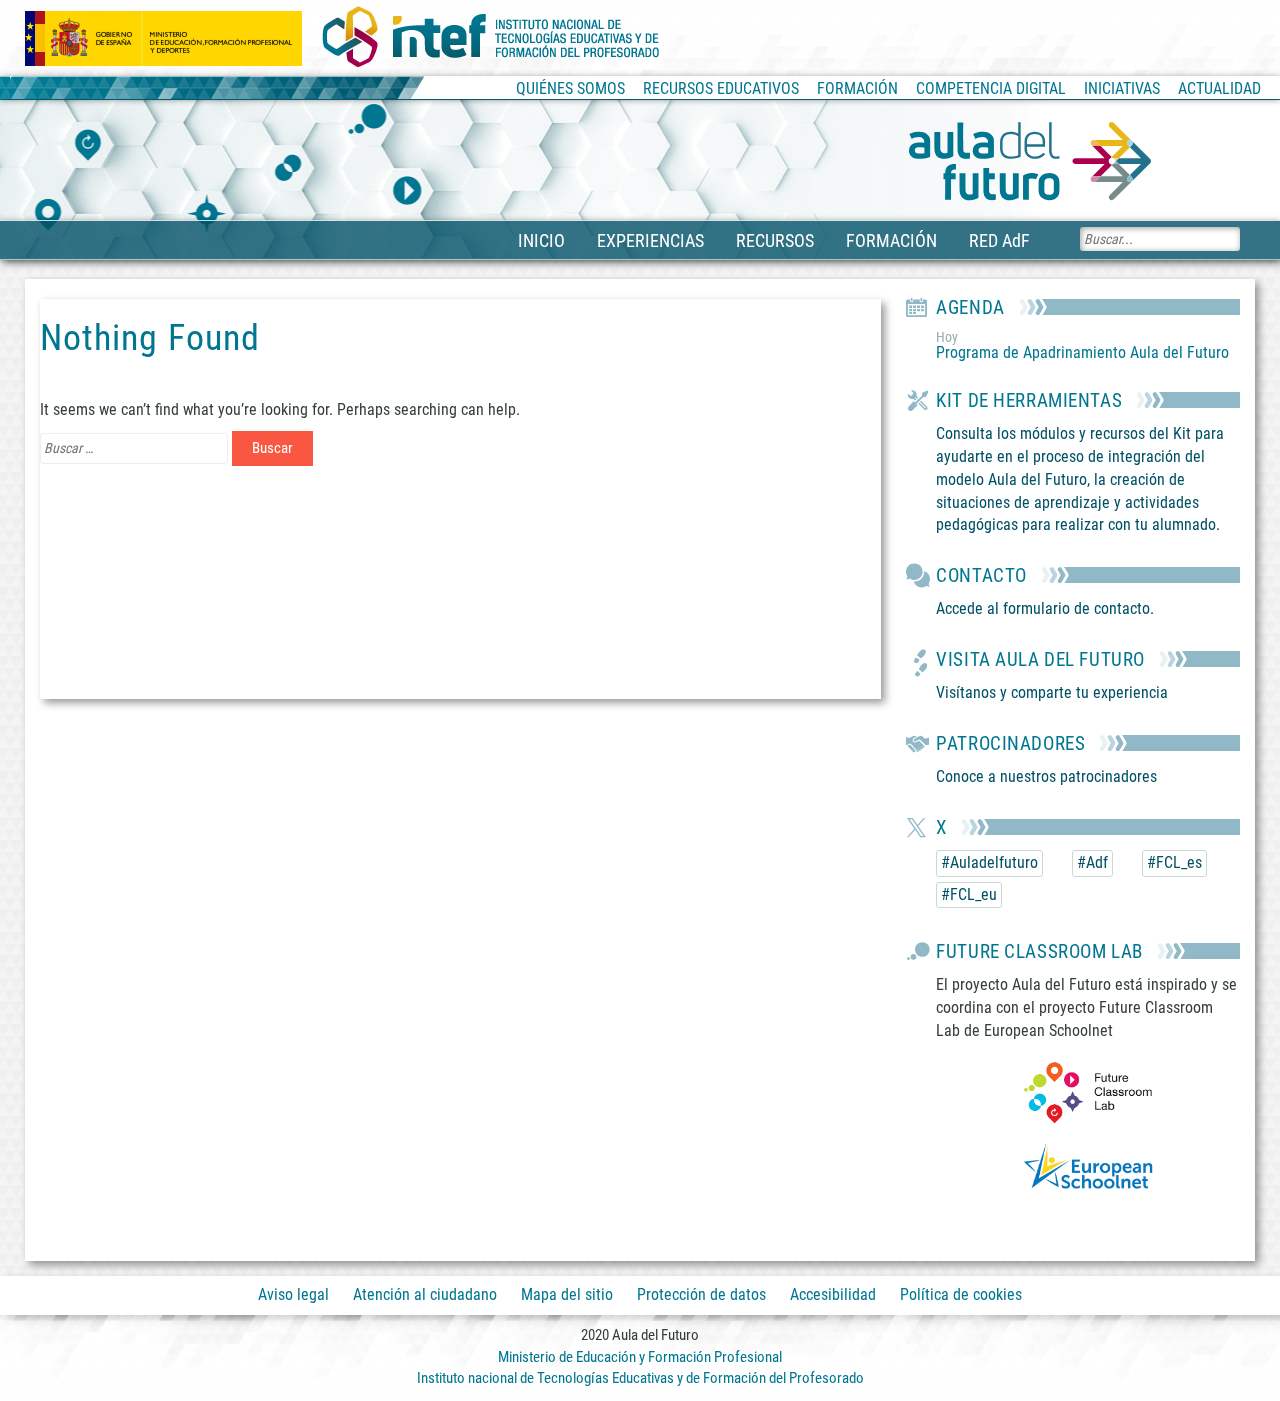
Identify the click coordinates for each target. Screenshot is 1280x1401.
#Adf (1092, 862)
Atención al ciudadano (425, 1294)
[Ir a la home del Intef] (491, 38)
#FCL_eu (969, 894)
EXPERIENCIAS (650, 240)
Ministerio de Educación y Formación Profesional (640, 1357)
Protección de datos (701, 1294)
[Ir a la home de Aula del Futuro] (1030, 161)
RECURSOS (775, 240)
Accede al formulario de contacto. (1045, 608)
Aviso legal (293, 1294)
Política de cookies (961, 1294)
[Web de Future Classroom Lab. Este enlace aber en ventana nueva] (1088, 1091)
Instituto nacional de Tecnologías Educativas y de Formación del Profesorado (640, 1378)
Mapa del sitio (567, 1294)
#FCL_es (1174, 862)
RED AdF (999, 240)
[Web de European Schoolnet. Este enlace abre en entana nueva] (1088, 1170)
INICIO (541, 240)
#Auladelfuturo (989, 862)
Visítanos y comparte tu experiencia (1052, 692)
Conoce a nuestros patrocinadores (1046, 776)
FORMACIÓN (891, 240)
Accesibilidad (833, 1294)
